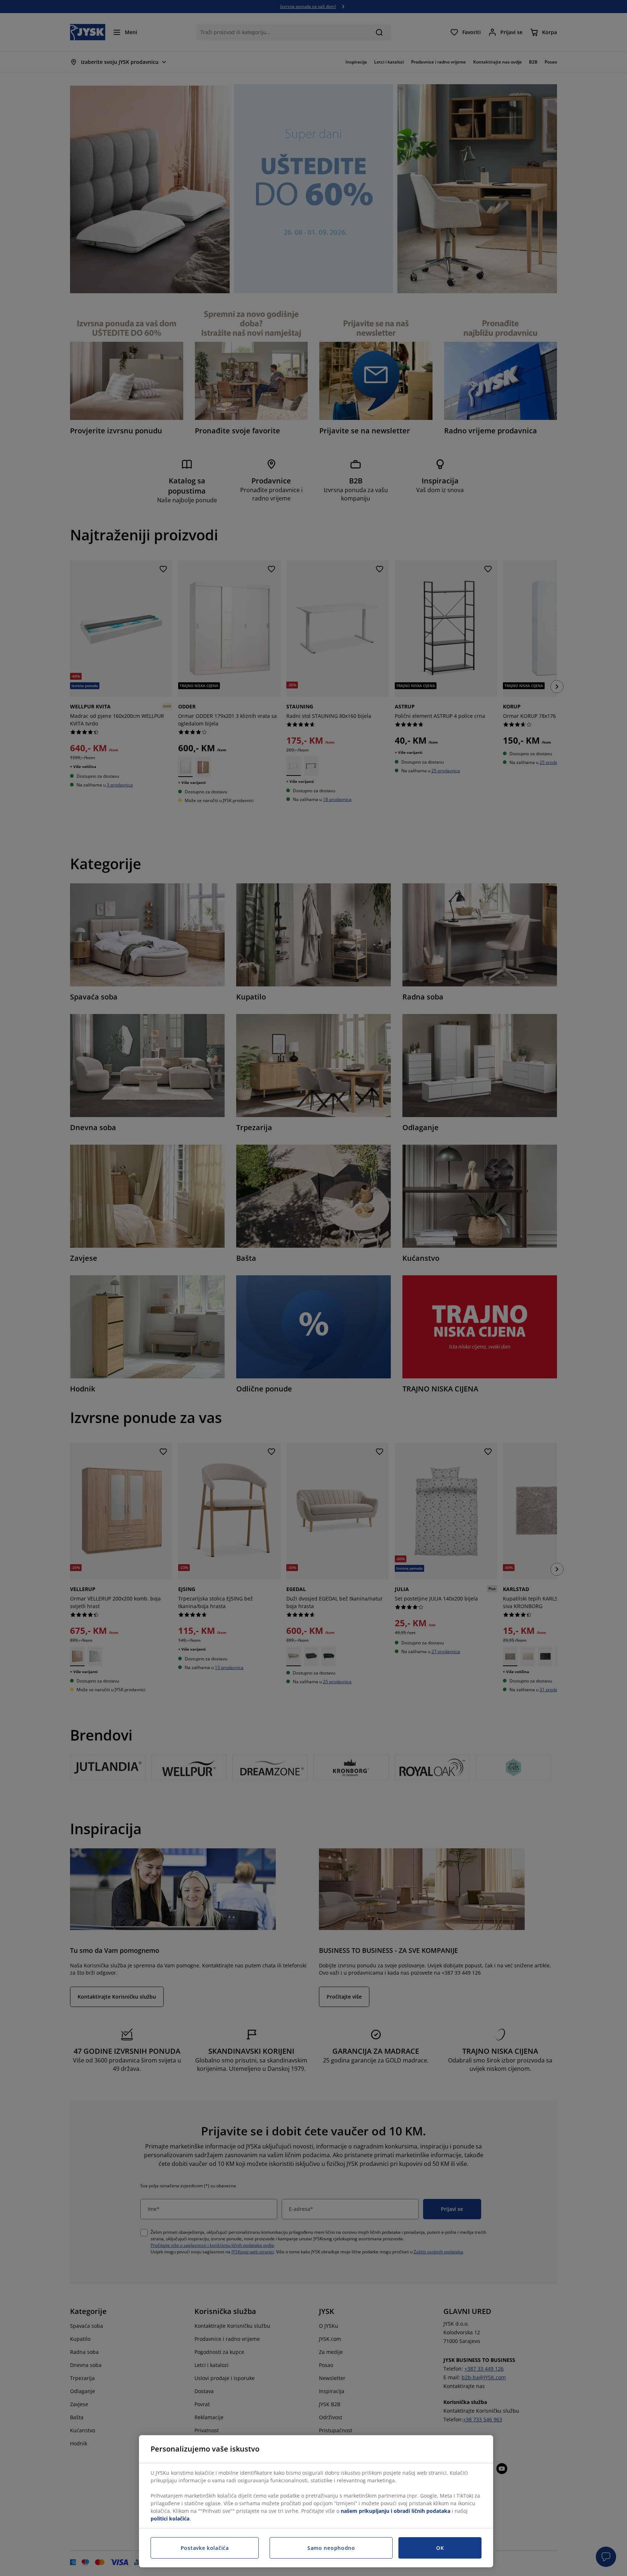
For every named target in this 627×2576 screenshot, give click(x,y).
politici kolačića (170, 2518)
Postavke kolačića (205, 2548)
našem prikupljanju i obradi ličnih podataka (396, 2511)
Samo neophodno (331, 2548)
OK (440, 2548)
